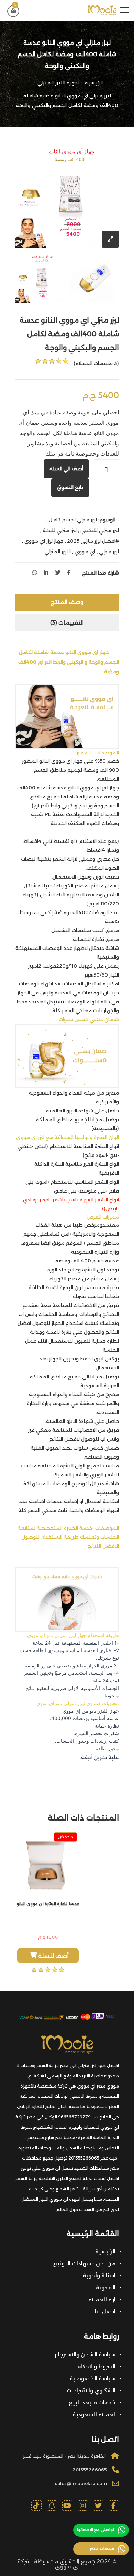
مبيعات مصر (102, 2548)
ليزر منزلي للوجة (60, 530)
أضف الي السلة (66, 469)
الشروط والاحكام (96, 2366)
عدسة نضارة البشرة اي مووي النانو (48, 1904)
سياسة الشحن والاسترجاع (85, 2354)
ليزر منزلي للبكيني (100, 530)
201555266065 (90, 2470)
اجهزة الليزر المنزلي (58, 83)
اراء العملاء (102, 2300)
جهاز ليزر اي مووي (44, 541)
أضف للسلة (53, 1956)
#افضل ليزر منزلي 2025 (93, 541)
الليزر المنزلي (58, 552)
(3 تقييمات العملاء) (96, 363)
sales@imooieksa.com (81, 2483)
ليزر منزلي (109, 552)
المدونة (106, 2288)
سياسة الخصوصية (93, 2378)
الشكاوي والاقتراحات (91, 2390)
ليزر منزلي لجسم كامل (73, 520)
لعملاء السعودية (94, 2414)
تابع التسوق (70, 487)
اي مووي (85, 552)
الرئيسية (94, 83)
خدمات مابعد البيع (92, 2402)
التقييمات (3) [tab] (67, 623)
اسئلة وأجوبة (99, 2276)
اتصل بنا (105, 2312)
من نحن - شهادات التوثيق (84, 2264)
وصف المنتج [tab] (67, 602)
